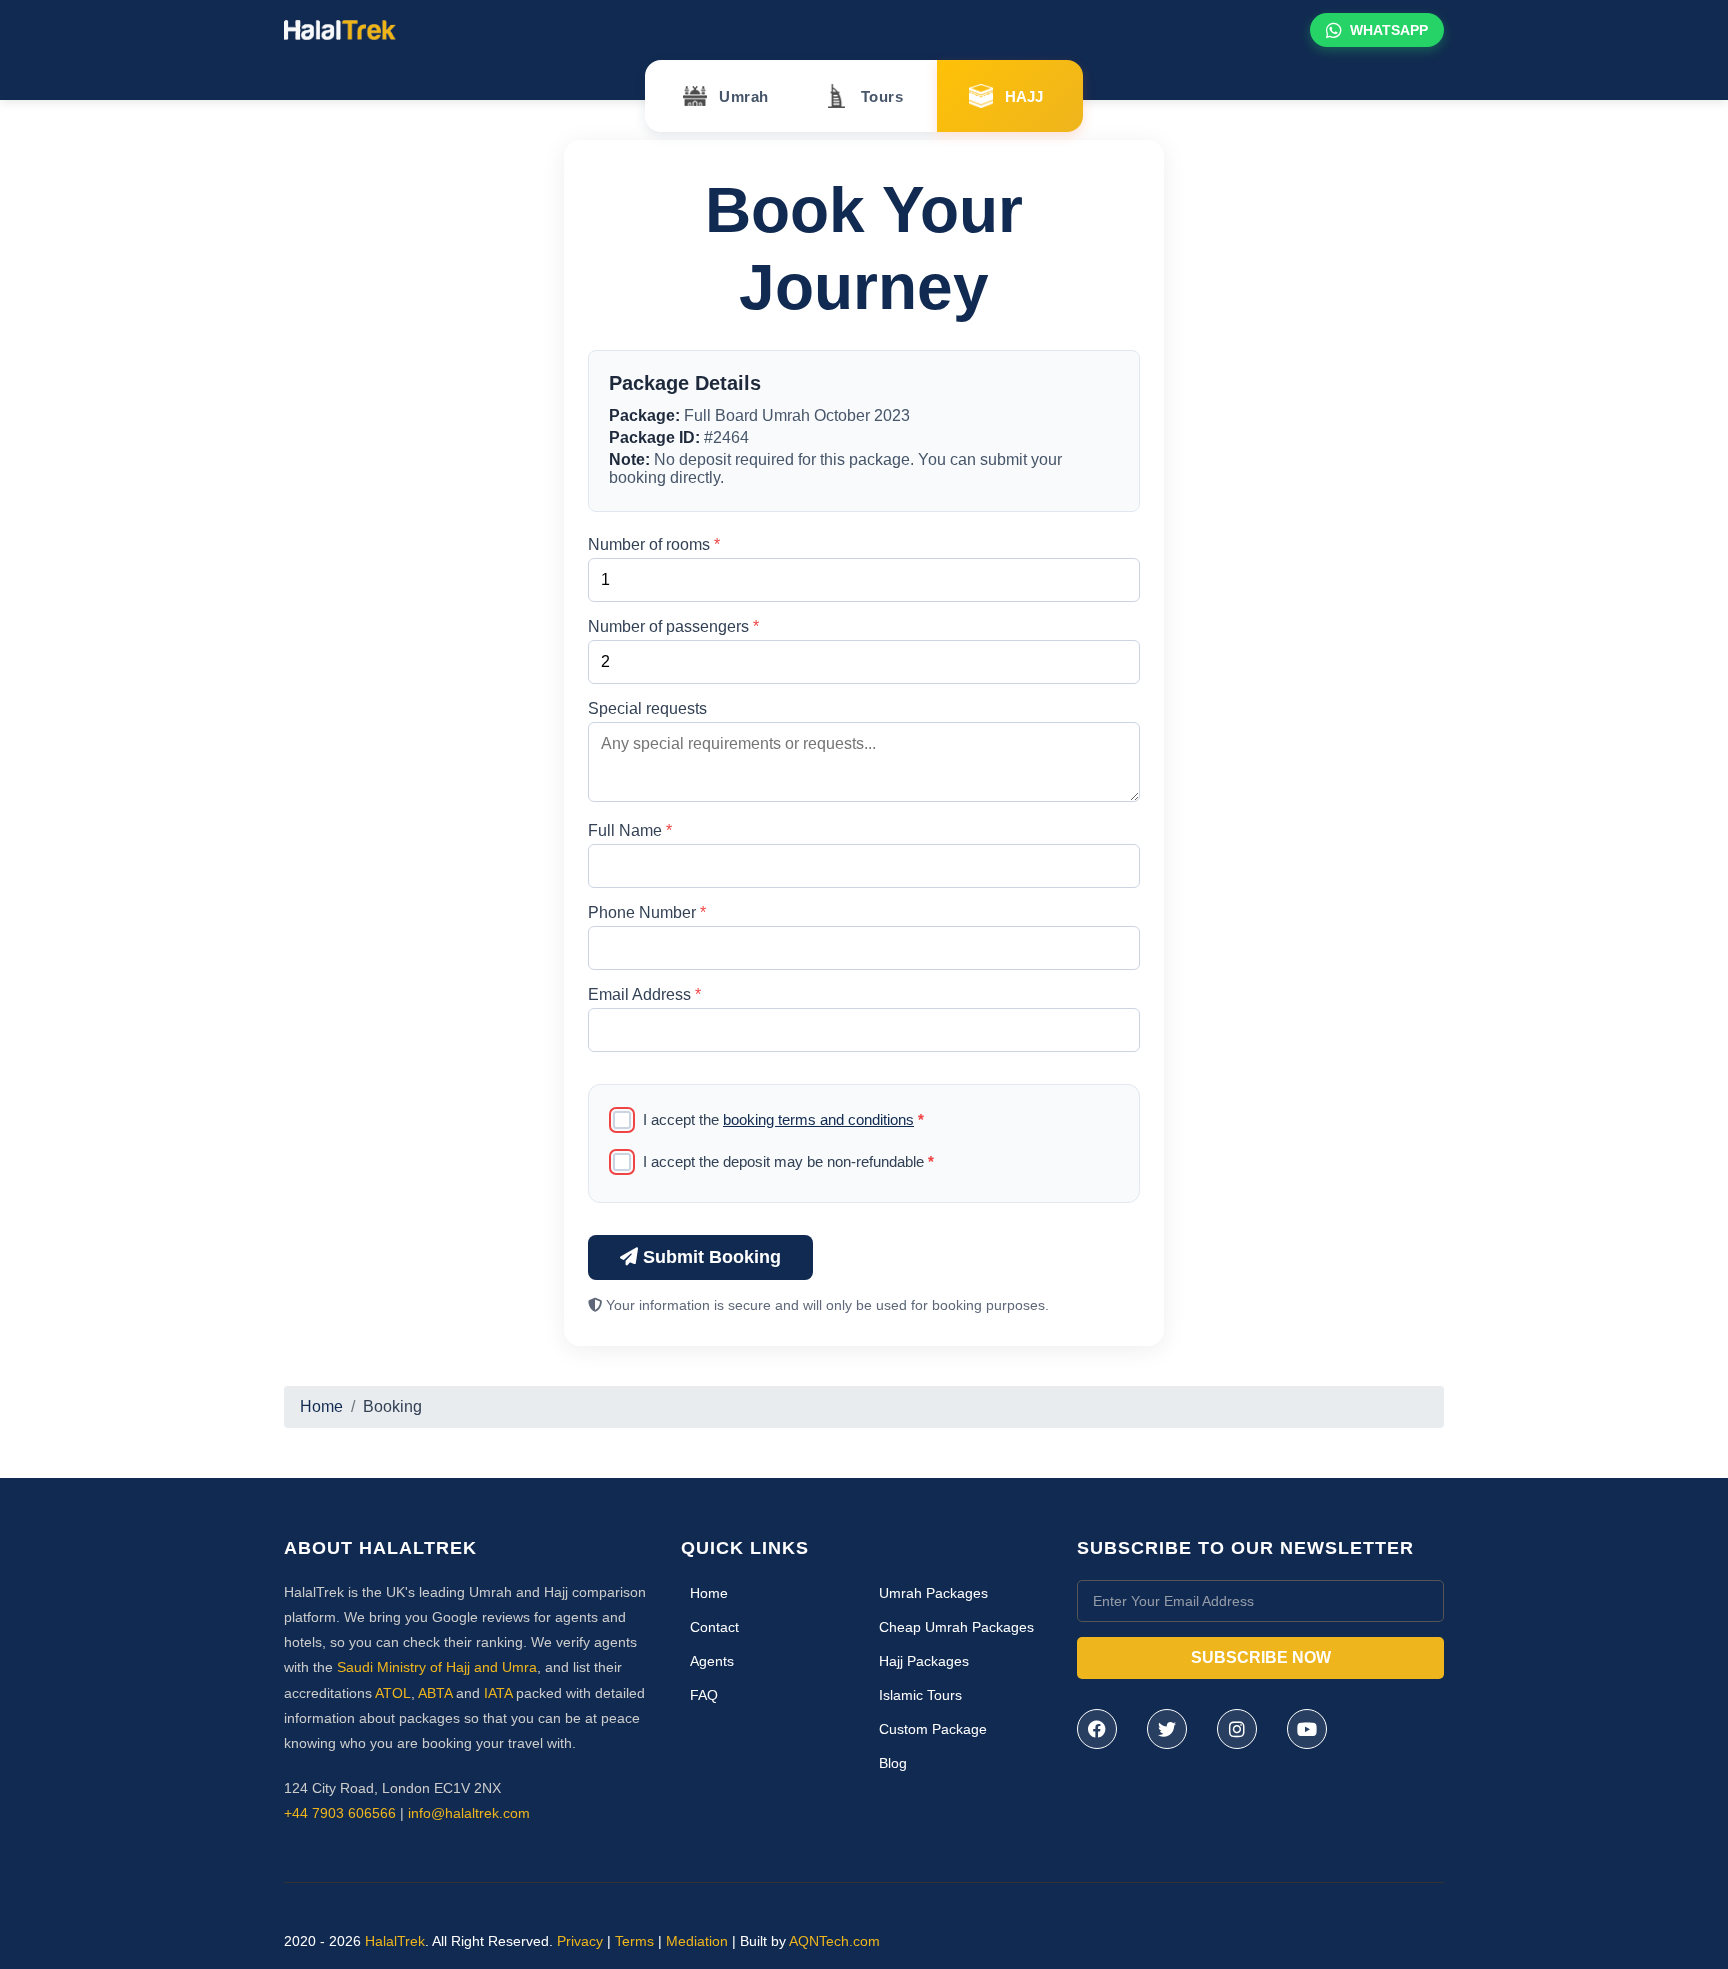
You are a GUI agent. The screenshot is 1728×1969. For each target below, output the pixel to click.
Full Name (630, 830)
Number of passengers (673, 626)
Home (321, 1406)
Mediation (697, 1941)
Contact (714, 1627)
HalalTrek (395, 1941)
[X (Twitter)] (1167, 1729)
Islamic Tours (920, 1695)
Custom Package (933, 1729)
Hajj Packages (924, 1661)
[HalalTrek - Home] (340, 28)
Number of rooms (654, 544)
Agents (712, 1661)
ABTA (435, 1693)
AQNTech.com (834, 1941)
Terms (634, 1941)
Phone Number (647, 912)
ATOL (393, 1693)
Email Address (644, 994)
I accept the (783, 1119)
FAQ (704, 1695)
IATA (498, 1693)
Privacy (580, 1941)
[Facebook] (1097, 1729)
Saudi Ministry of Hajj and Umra (437, 1667)
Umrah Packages (933, 1593)
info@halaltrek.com (469, 1813)
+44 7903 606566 (340, 1813)
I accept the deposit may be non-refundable (788, 1161)
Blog (893, 1763)
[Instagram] (1237, 1729)
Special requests (647, 708)
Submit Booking (709, 1257)
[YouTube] (1307, 1729)
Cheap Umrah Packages (956, 1627)
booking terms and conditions (818, 1119)
